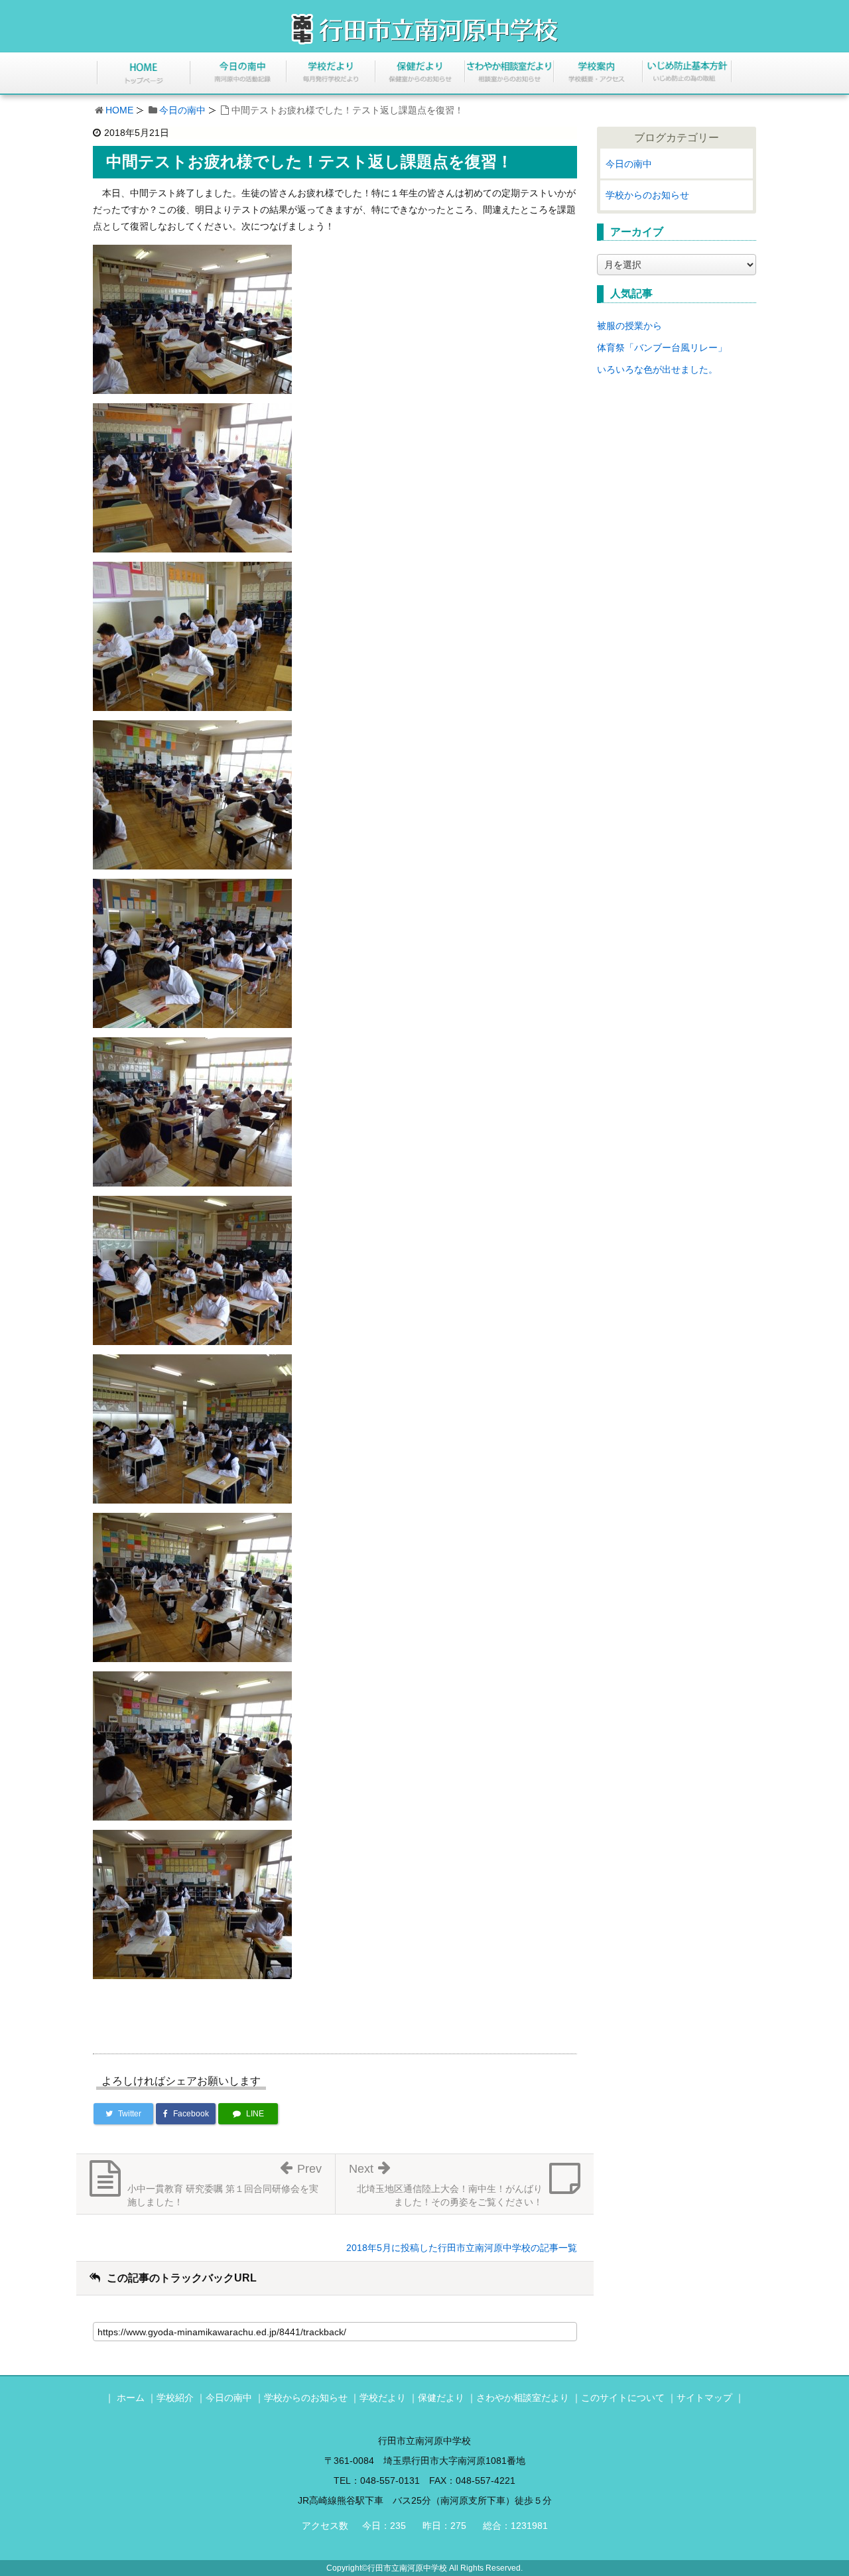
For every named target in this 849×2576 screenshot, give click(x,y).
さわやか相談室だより (523, 2398)
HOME (119, 110)
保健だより (441, 2398)
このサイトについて (623, 2398)
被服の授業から (629, 326)
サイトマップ (704, 2398)
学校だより (383, 2398)
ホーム (131, 2398)
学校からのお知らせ (647, 195)
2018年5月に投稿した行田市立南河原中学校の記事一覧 (462, 2248)
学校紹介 (175, 2398)
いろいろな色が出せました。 (657, 369)
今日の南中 (182, 110)
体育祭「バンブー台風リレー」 (662, 348)
